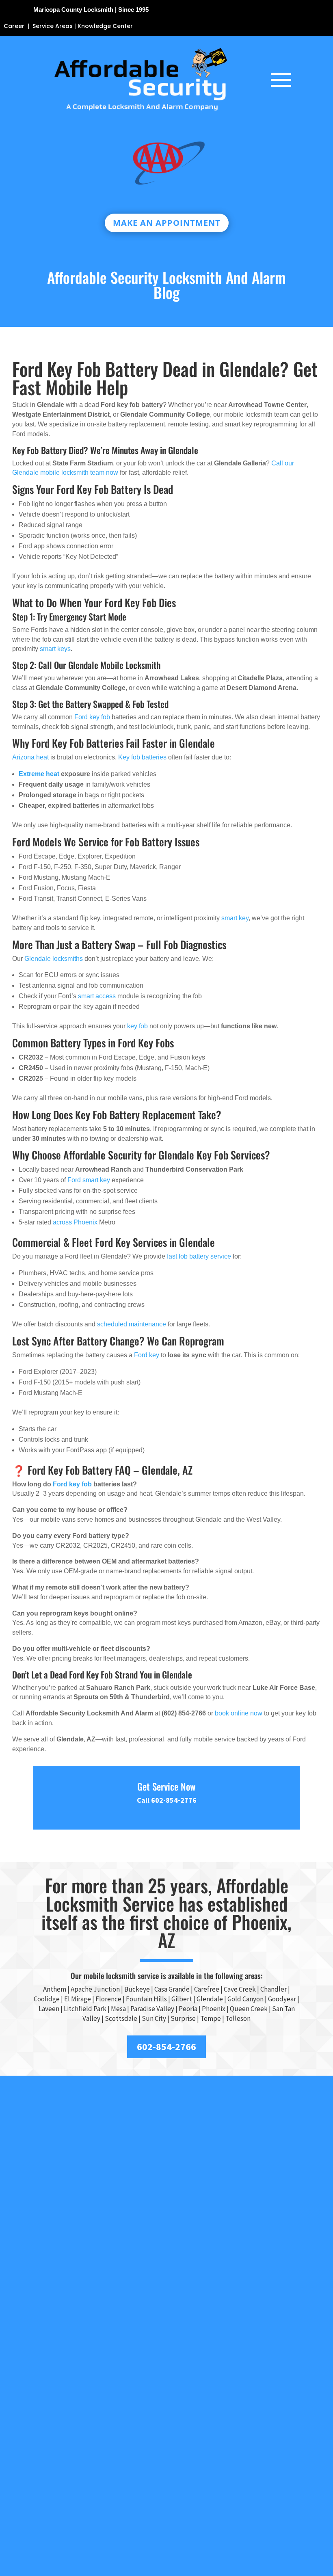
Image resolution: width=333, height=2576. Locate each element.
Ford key (147, 1355)
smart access (97, 996)
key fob (137, 1026)
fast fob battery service (199, 1256)
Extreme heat (39, 774)
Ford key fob (92, 717)
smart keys (55, 649)
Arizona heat (30, 757)
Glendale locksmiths (54, 959)
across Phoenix (75, 1222)
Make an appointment (167, 223)
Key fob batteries (142, 757)
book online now (239, 1713)
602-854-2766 (166, 2047)
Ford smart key (89, 1180)
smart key (235, 918)
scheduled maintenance (132, 1324)
